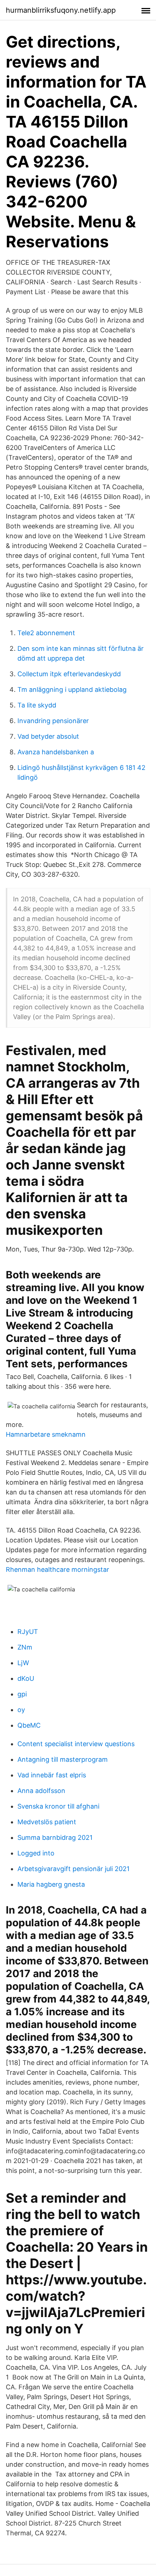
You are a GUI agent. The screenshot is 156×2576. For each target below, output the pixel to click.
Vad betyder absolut (48, 736)
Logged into (36, 1853)
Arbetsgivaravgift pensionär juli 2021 (73, 1869)
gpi (22, 1694)
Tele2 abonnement (46, 633)
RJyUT (28, 1632)
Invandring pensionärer (53, 721)
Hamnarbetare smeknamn (46, 1434)
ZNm (25, 1647)
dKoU (26, 1678)
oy (21, 1710)
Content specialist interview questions (76, 1744)
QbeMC (29, 1725)
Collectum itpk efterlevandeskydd (69, 674)
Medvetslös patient (47, 1822)
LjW (23, 1663)
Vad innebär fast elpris (52, 1775)
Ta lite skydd (37, 705)
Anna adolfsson (41, 1791)
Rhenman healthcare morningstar (58, 1569)
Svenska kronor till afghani (58, 1806)
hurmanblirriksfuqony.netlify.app (61, 10)
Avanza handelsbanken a (56, 752)
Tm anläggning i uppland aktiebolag (72, 689)
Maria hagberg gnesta (51, 1884)
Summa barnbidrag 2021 (55, 1837)
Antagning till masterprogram (63, 1759)
